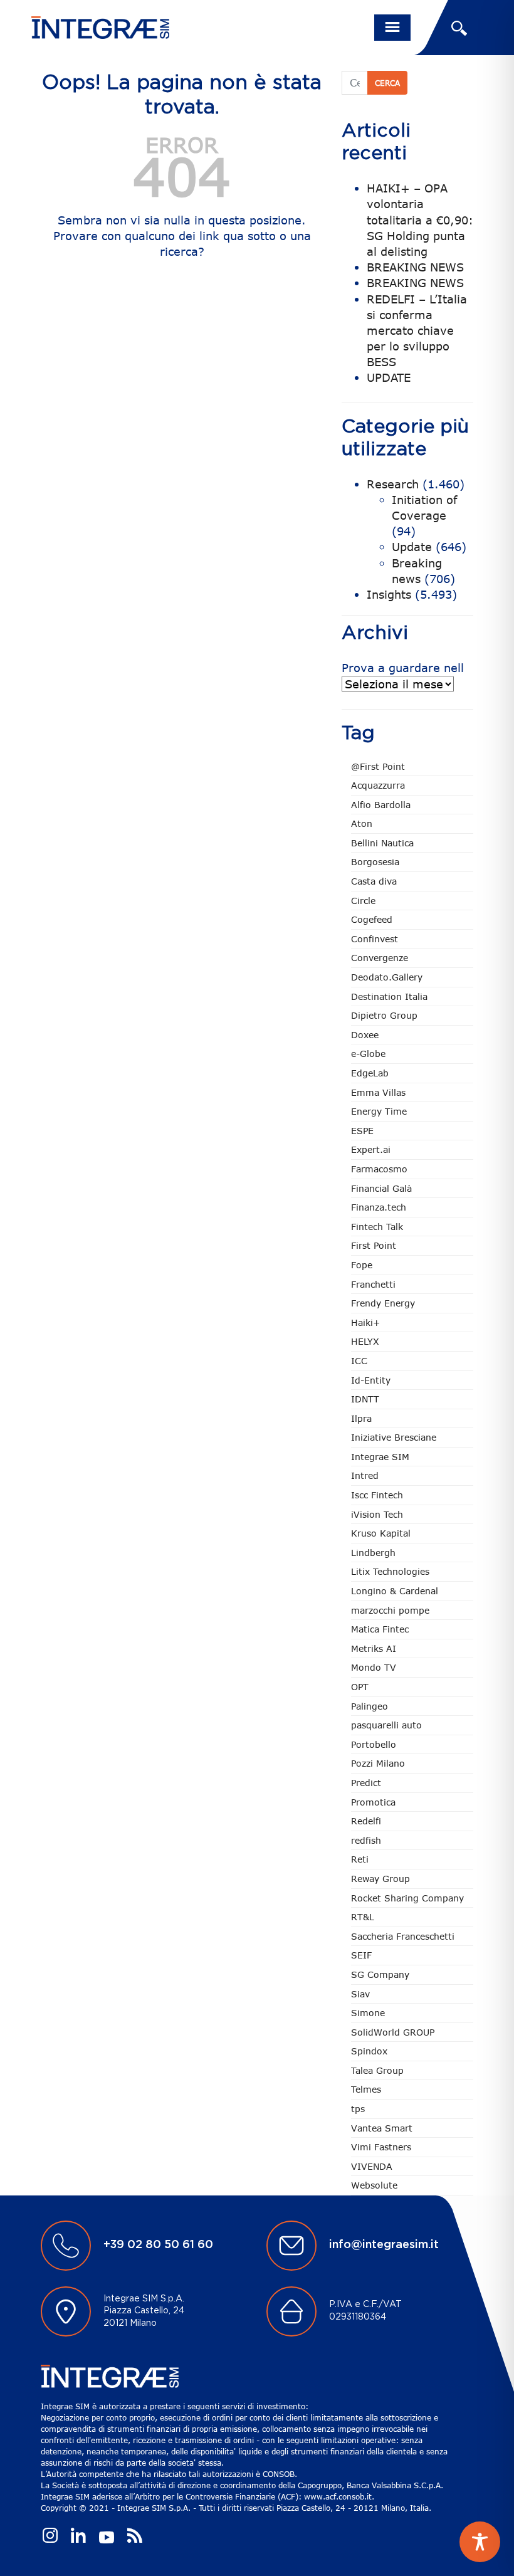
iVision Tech (377, 1514)
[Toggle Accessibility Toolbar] (480, 2542)
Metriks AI (374, 1648)
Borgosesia (375, 862)
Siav (360, 1994)
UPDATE (389, 377)
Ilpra (361, 1418)
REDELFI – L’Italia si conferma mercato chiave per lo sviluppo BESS (417, 331)
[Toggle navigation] (392, 28)
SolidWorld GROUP (393, 2032)
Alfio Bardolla (381, 805)
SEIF (361, 1955)
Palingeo (370, 1706)
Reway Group (380, 1879)
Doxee (365, 1035)
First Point (374, 1245)
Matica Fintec (380, 1629)
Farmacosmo (379, 1169)
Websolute (374, 2185)
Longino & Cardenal (395, 1591)
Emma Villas (378, 1092)
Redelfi (366, 1821)
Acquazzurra (378, 785)
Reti (360, 1859)
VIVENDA (372, 2166)
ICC (359, 1361)
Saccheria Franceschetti (403, 1936)
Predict (366, 1783)
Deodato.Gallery (387, 977)
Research (393, 484)
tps (358, 2109)
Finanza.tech (379, 1207)
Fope (362, 1265)
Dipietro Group (384, 1015)
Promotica (373, 1802)
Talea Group (377, 2070)
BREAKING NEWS (415, 267)
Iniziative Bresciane (394, 1437)
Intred (365, 1475)
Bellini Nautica (382, 843)
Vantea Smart (382, 2128)
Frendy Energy (383, 1303)
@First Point (378, 766)
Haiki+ (365, 1322)
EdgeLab (370, 1073)
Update (412, 547)
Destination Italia (389, 996)
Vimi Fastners (381, 2147)
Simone (368, 2013)
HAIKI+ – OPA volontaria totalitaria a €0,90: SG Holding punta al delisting (420, 220)
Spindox (369, 2051)
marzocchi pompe (390, 1610)
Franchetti (373, 1284)
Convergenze (380, 958)
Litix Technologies (390, 1571)
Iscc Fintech (377, 1495)
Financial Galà (381, 1188)
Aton (362, 823)
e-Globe (368, 1054)
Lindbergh (373, 1553)
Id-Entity (371, 1380)
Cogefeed (372, 919)
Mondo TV (374, 1667)
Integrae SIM (380, 1457)
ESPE (362, 1131)
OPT (360, 1687)
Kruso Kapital (381, 1533)
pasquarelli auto (386, 1725)
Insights (389, 594)
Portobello (374, 1744)
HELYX (365, 1341)
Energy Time (379, 1111)
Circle (363, 901)
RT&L (363, 1917)
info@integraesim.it (384, 2245)
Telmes (366, 2089)
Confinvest (375, 939)
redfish (366, 1840)
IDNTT (365, 1399)
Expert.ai (371, 1149)
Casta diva (374, 881)
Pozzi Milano (378, 1763)
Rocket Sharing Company (407, 1898)
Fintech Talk (377, 1227)
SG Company (380, 1974)
